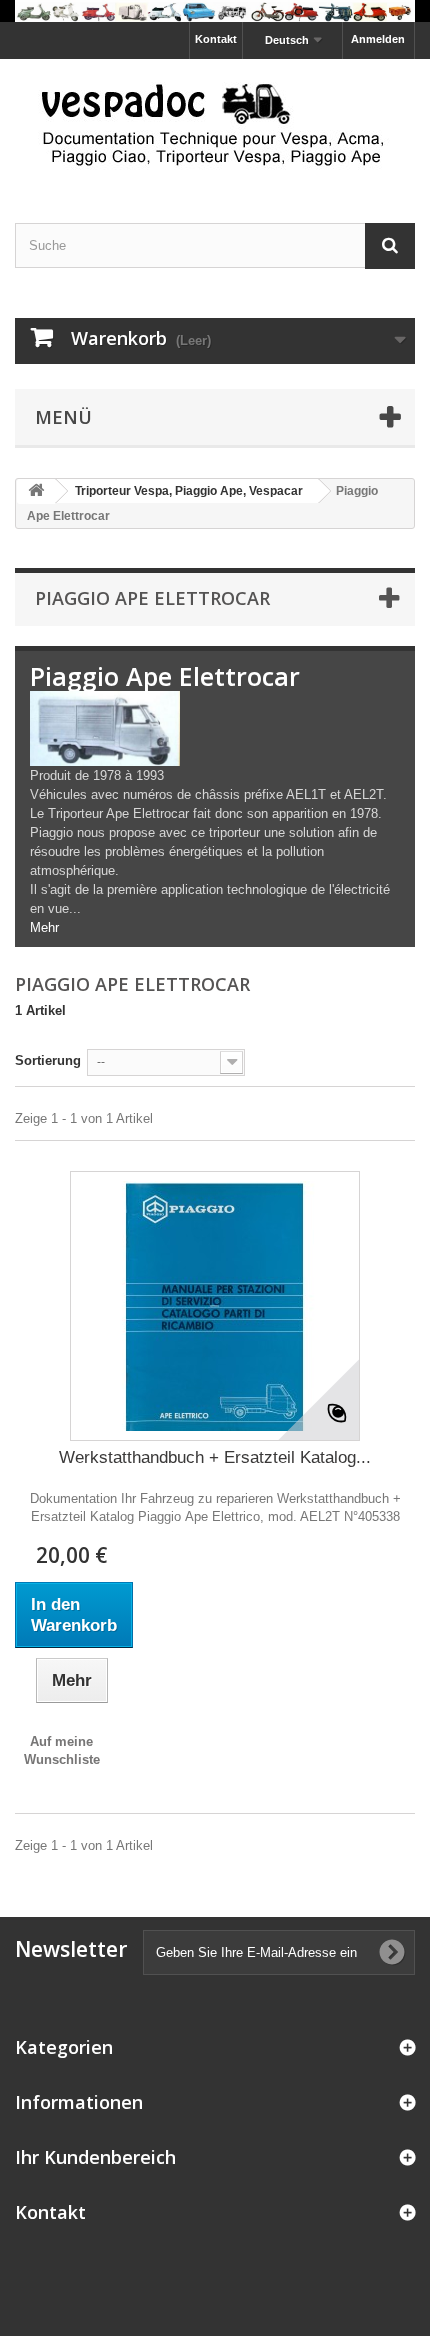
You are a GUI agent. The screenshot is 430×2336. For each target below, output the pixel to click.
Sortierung (48, 1060)
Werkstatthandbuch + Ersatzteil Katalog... (215, 1457)
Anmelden (378, 39)
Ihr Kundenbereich (95, 2157)
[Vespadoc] (215, 123)
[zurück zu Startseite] (36, 491)
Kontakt (216, 39)
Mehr (44, 927)
